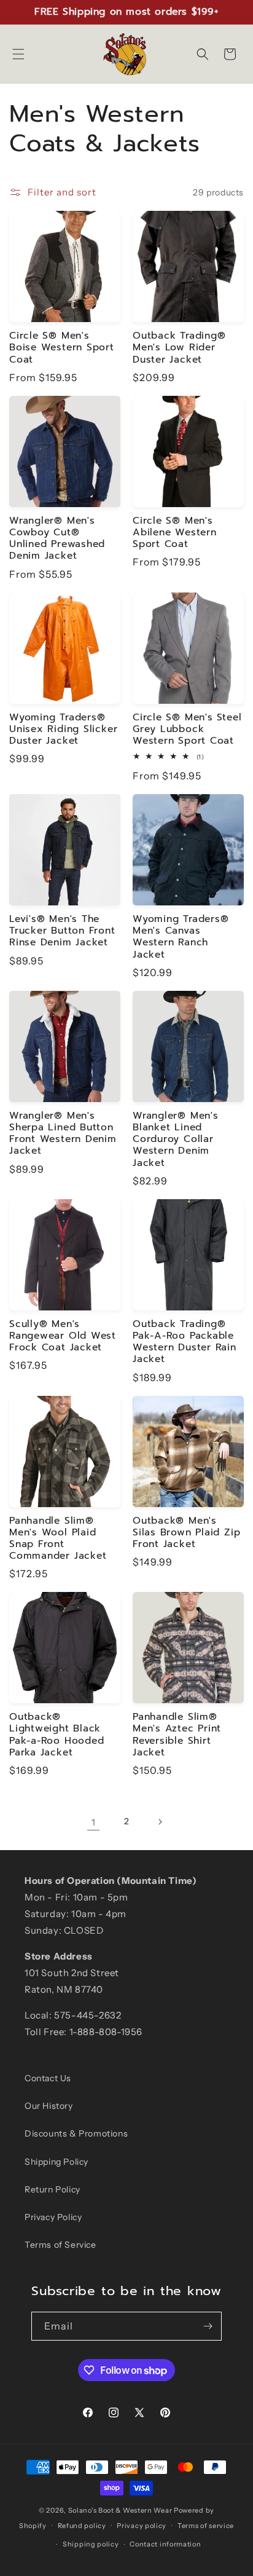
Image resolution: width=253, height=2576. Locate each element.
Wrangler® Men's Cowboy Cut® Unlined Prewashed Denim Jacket (57, 539)
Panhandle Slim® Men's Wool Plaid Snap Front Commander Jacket (58, 1539)
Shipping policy (91, 2544)
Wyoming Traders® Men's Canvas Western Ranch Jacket (181, 937)
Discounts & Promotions (76, 2133)
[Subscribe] (208, 2326)
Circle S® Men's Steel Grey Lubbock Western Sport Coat (187, 730)
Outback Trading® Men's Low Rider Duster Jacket (179, 348)
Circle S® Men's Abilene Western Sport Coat (175, 533)
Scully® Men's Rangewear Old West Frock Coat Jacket (63, 1336)
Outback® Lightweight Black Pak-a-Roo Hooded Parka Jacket (56, 1735)
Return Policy (53, 2189)
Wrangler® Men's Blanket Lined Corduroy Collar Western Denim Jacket (176, 1140)
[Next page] (160, 1822)
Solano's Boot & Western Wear (120, 2510)
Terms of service (206, 2526)
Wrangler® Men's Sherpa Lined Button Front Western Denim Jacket (63, 1134)
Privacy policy (142, 2526)
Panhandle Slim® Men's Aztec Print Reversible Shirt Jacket (177, 1735)
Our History (49, 2106)
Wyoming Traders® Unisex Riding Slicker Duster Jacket (63, 730)
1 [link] (94, 1822)
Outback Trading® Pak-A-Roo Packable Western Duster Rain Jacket (185, 1342)
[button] (18, 54)
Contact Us (48, 2078)
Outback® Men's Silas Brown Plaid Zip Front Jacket (186, 1533)
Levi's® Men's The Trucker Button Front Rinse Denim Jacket (62, 931)
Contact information (165, 2544)
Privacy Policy (53, 2217)
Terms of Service (60, 2245)
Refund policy (82, 2526)
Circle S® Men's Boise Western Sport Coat (62, 348)
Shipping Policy (56, 2162)
